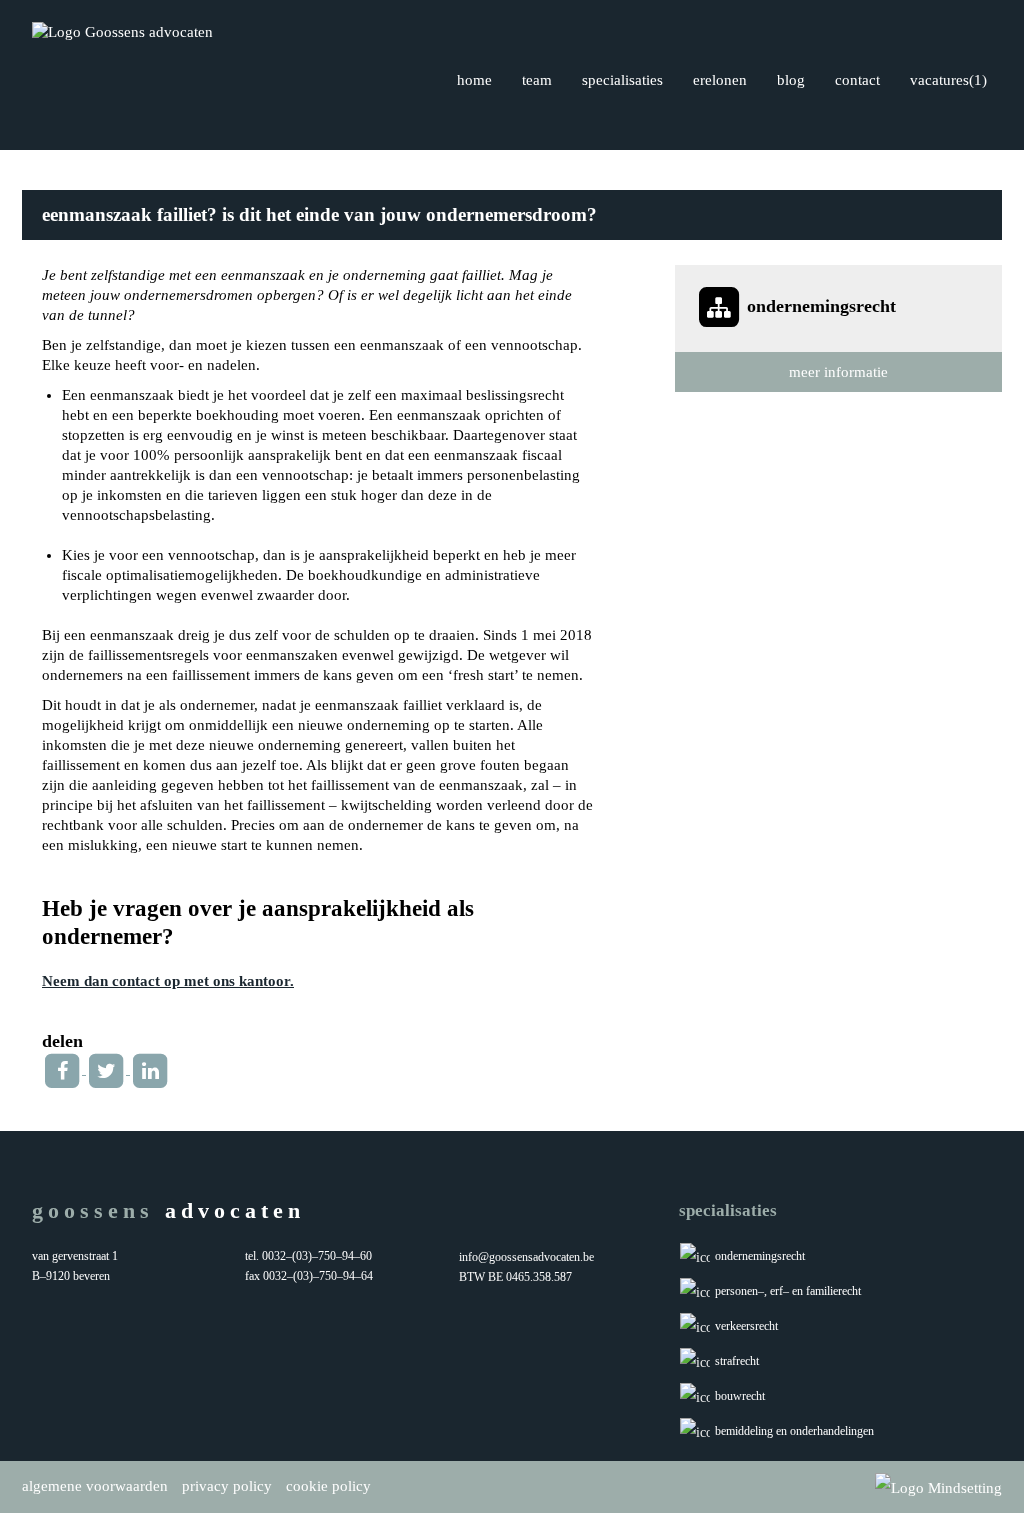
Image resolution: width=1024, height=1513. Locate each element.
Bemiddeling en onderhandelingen (794, 1431)
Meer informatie (838, 372)
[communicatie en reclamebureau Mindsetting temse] (938, 1487)
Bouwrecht (740, 1396)
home (474, 80)
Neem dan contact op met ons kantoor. (168, 981)
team (537, 80)
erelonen (720, 80)
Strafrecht (737, 1361)
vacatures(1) (948, 80)
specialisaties (622, 80)
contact (857, 80)
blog (791, 80)
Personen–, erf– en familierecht (788, 1291)
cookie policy (328, 1486)
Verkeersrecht (746, 1326)
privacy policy (227, 1486)
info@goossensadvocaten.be (526, 1257)
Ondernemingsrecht (760, 1256)
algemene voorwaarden (95, 1486)
